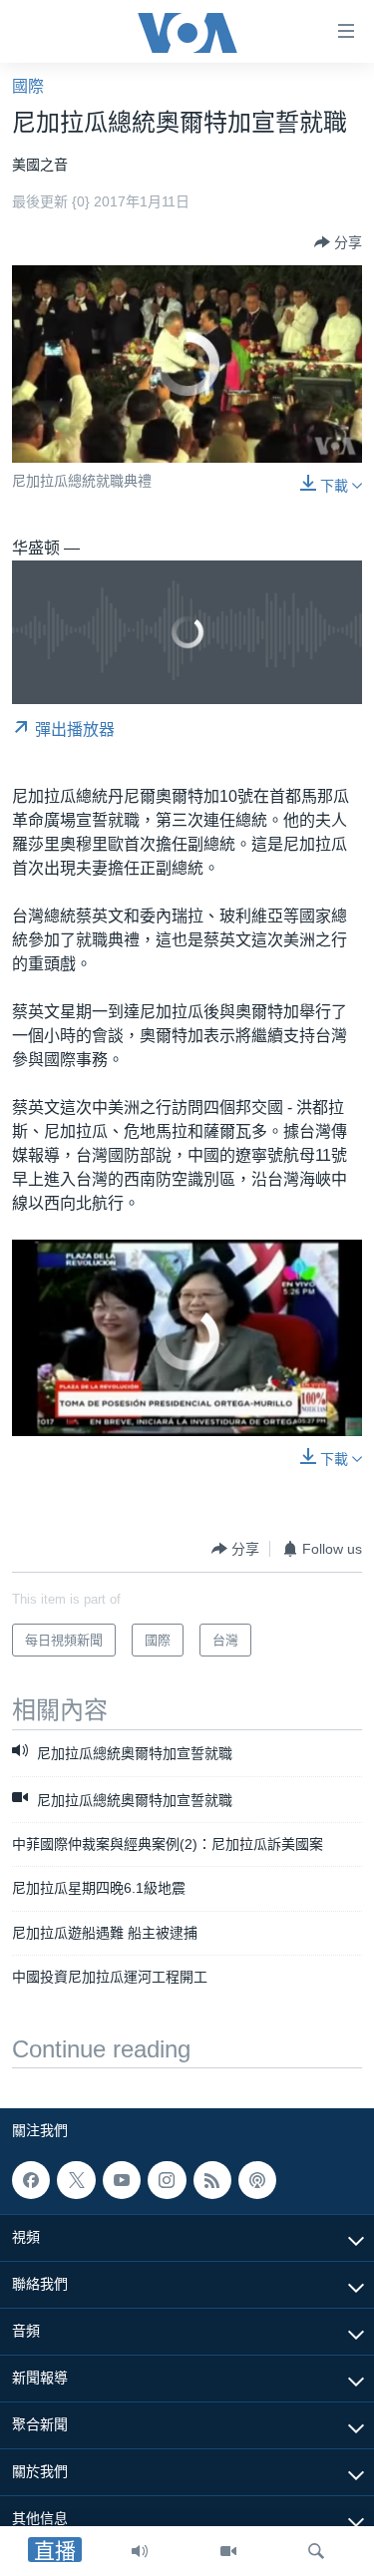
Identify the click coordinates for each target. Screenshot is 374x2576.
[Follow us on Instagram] (167, 2180)
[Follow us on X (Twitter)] (76, 2180)
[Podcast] (257, 2180)
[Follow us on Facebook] (31, 2180)
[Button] (338, 242)
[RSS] (212, 2180)
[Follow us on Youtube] (122, 2180)
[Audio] (140, 2551)
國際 (28, 86)
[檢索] (316, 2551)
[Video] (228, 2551)
